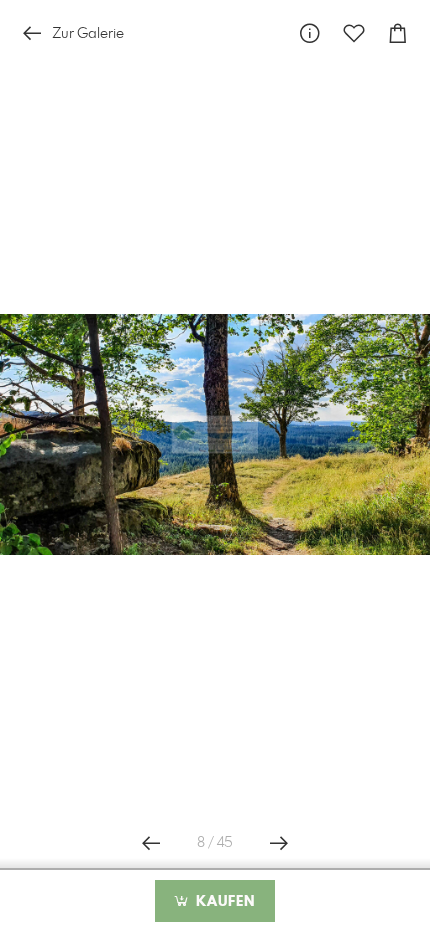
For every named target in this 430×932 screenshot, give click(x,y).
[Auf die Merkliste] (354, 33)
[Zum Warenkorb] (398, 33)
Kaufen (223, 902)
